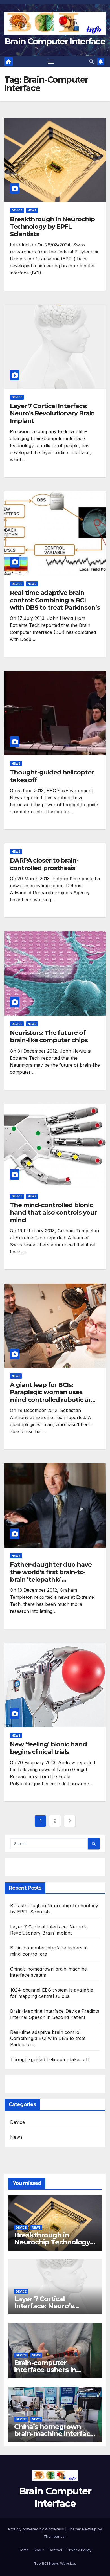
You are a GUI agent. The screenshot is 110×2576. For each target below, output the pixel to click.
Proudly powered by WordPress (37, 2529)
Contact (55, 2550)
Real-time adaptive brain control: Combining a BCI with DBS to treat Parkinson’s (55, 600)
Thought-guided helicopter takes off (52, 776)
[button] (91, 62)
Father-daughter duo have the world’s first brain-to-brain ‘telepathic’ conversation (51, 1576)
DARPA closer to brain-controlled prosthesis (44, 864)
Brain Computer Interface (55, 41)
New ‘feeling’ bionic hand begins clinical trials (48, 1748)
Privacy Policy (79, 2550)
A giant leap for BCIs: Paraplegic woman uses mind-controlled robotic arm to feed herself (53, 1396)
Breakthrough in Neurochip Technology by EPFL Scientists (52, 227)
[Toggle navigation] (51, 62)
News (32, 210)
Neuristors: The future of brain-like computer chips (49, 1036)
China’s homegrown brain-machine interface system (54, 2434)
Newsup (89, 2529)
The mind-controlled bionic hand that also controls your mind (53, 1213)
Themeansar (55, 2536)
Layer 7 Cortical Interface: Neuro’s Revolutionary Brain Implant (52, 413)
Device (17, 210)
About (38, 2550)
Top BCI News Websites (55, 2563)
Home (24, 2550)
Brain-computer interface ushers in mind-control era (45, 2370)
